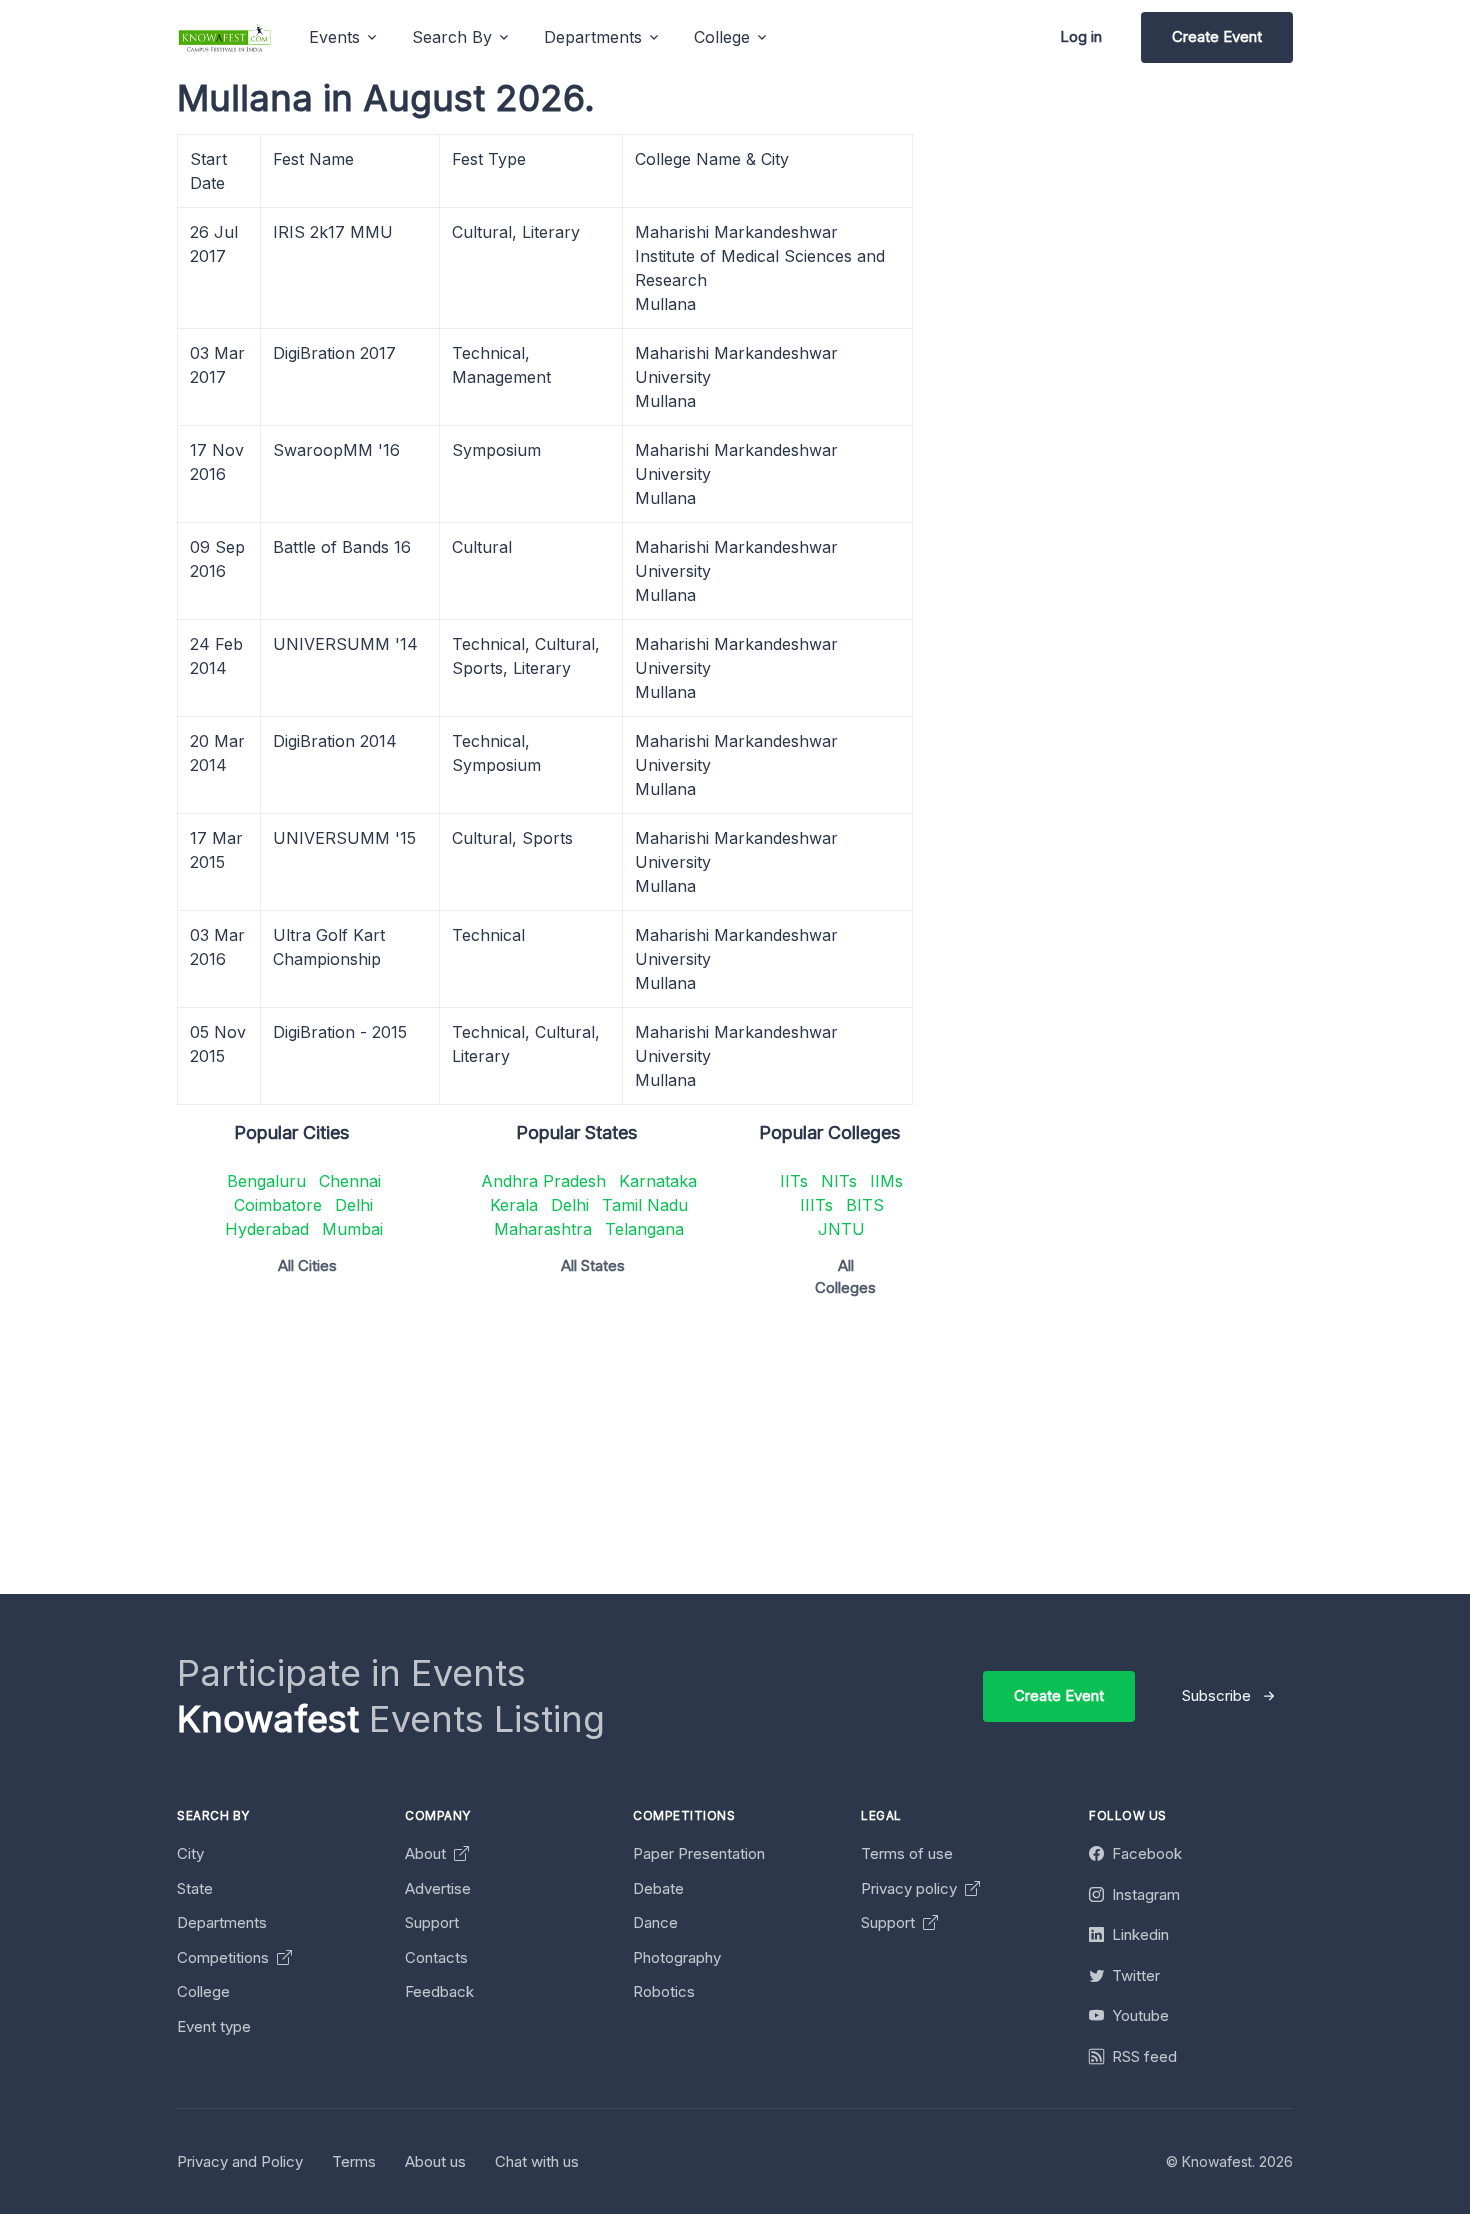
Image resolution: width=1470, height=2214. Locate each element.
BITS (865, 1205)
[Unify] (225, 37)
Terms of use (907, 1853)
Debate (658, 1888)
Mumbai (352, 1229)
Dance (655, 1922)
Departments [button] (593, 37)
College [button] (722, 37)
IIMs (886, 1181)
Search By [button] (452, 37)
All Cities (307, 1265)
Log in (1081, 36)
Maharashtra (543, 1229)
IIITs (816, 1205)
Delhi (354, 1205)
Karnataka (658, 1181)
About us (435, 2161)
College (203, 1991)
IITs (794, 1181)
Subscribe (1216, 1695)
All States (593, 1265)
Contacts (436, 1957)
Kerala (514, 1205)
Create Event (1217, 36)
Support (432, 1922)
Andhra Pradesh (543, 1181)
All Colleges (845, 1277)
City (190, 1853)
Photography (677, 1957)
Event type (214, 2026)
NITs (839, 1181)
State (195, 1888)
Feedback (439, 1991)
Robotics (664, 1991)
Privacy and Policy (240, 2161)
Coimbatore (278, 1205)
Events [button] (334, 37)
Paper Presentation (699, 1853)
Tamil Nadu (645, 1205)
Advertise (438, 1888)
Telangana (644, 1229)
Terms (354, 2161)
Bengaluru (266, 1181)
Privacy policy (911, 1888)
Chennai (350, 1181)
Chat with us (537, 2161)
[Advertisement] (777, 1454)
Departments (222, 1922)
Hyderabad (267, 1229)
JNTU (841, 1229)
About (427, 1853)
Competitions (225, 1957)
